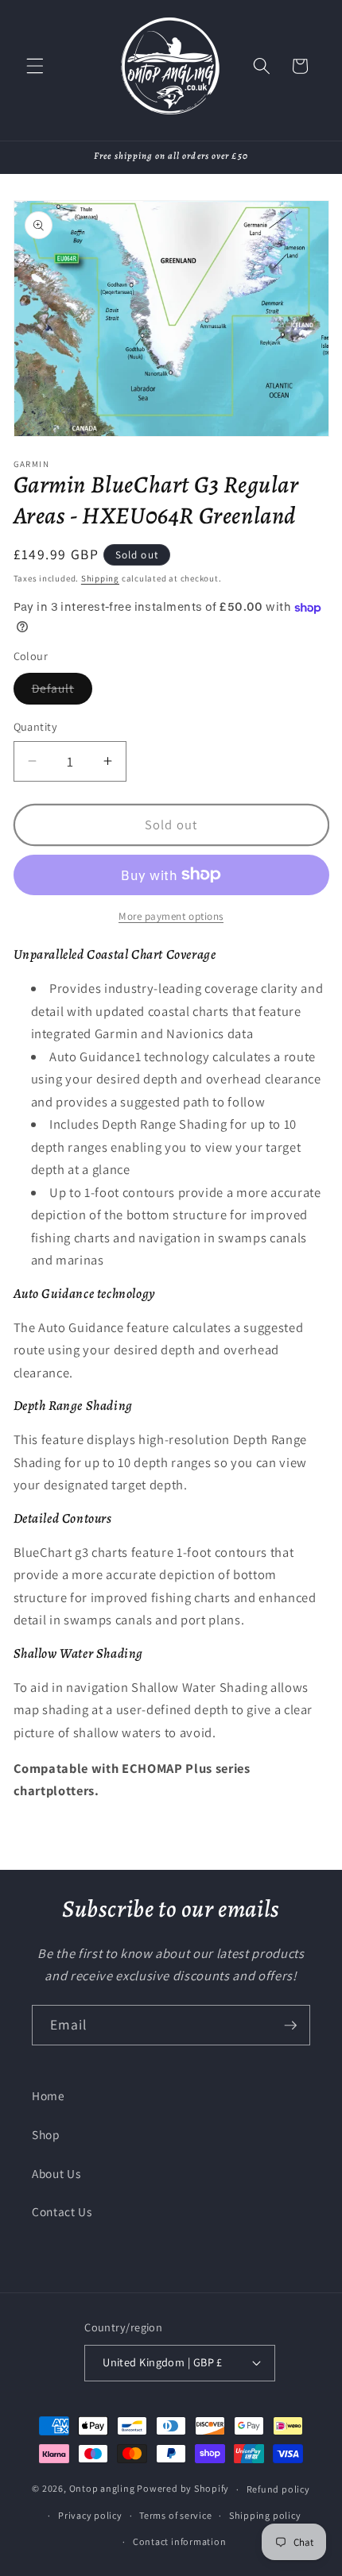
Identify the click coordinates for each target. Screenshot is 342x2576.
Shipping (100, 578)
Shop (46, 2134)
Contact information (180, 2541)
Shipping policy (265, 2515)
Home (49, 2095)
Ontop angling (102, 2489)
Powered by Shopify (183, 2489)
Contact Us (62, 2211)
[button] (35, 66)
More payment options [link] (171, 916)
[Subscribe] (290, 2026)
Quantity (36, 726)
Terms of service (175, 2515)
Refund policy (278, 2489)
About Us (56, 2173)
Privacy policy (90, 2515)
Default (62, 691)
